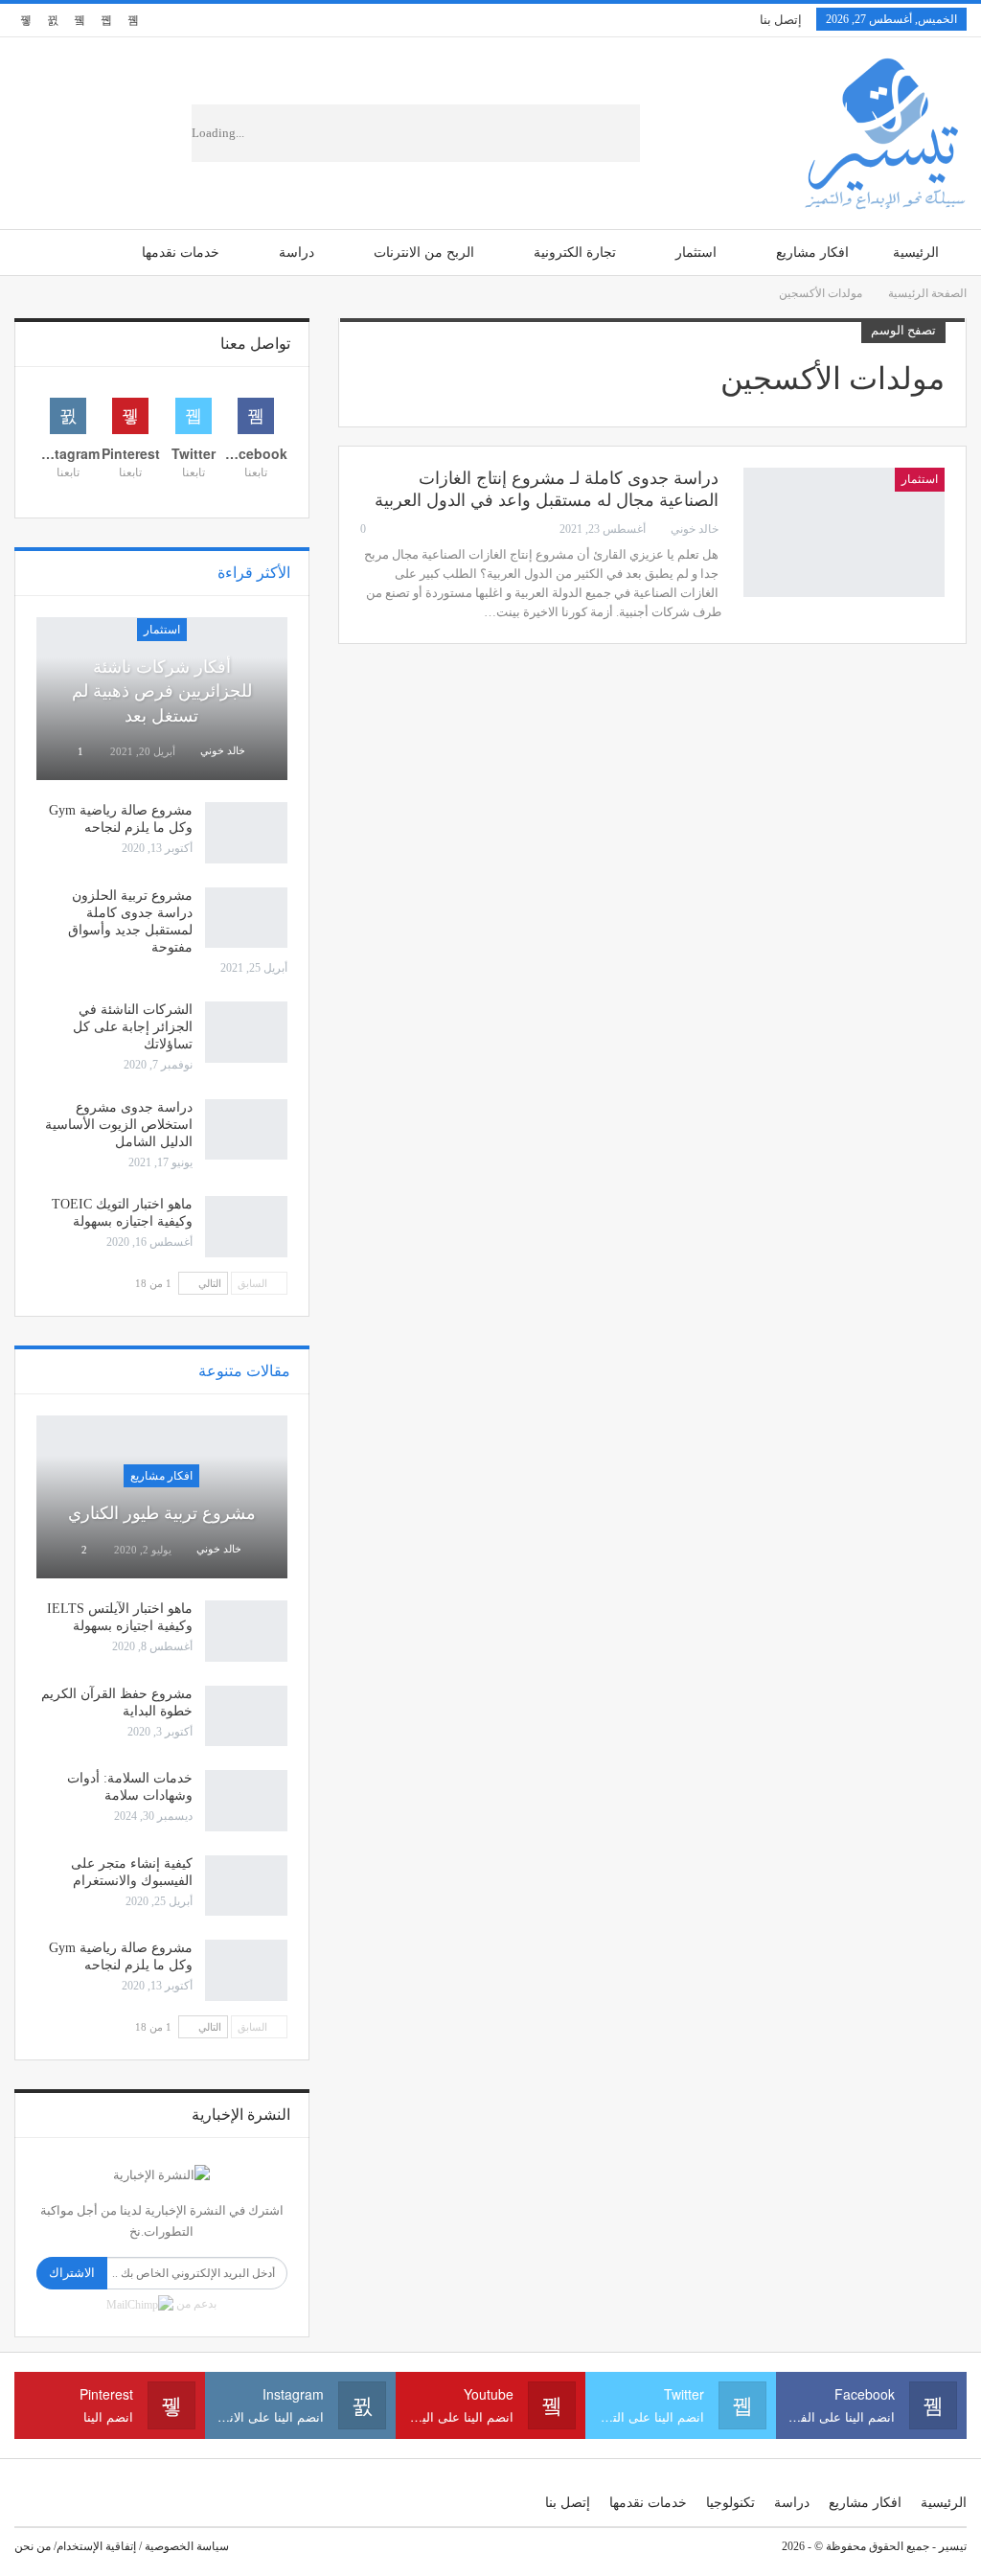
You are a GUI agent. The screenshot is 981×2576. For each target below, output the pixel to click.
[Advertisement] (468, 133)
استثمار (696, 253)
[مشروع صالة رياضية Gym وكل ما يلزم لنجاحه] (246, 833)
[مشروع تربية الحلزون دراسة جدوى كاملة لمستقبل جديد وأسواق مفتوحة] (246, 918)
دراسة (297, 253)
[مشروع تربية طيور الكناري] (162, 1497)
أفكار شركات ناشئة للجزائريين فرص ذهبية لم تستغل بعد (162, 691)
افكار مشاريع (812, 253)
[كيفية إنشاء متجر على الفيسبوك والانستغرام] (246, 1886)
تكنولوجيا (730, 2503)
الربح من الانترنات (424, 253)
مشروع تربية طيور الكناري (162, 1513)
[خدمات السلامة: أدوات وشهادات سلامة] (246, 1801)
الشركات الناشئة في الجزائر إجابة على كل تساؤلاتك (133, 1027)
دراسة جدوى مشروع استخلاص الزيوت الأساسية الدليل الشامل (119, 1125)
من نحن (33, 2546)
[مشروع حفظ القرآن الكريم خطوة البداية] (246, 1716)
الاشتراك (72, 2273)
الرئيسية (916, 253)
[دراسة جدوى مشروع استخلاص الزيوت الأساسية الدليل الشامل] (246, 1130)
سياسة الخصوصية (187, 2546)
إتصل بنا (781, 20)
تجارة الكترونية (575, 253)
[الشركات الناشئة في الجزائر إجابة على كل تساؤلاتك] (246, 1032)
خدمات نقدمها (181, 253)
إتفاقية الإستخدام (96, 2546)
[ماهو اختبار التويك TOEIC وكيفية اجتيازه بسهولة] (246, 1227)
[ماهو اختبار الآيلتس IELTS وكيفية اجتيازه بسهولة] (246, 1631)
